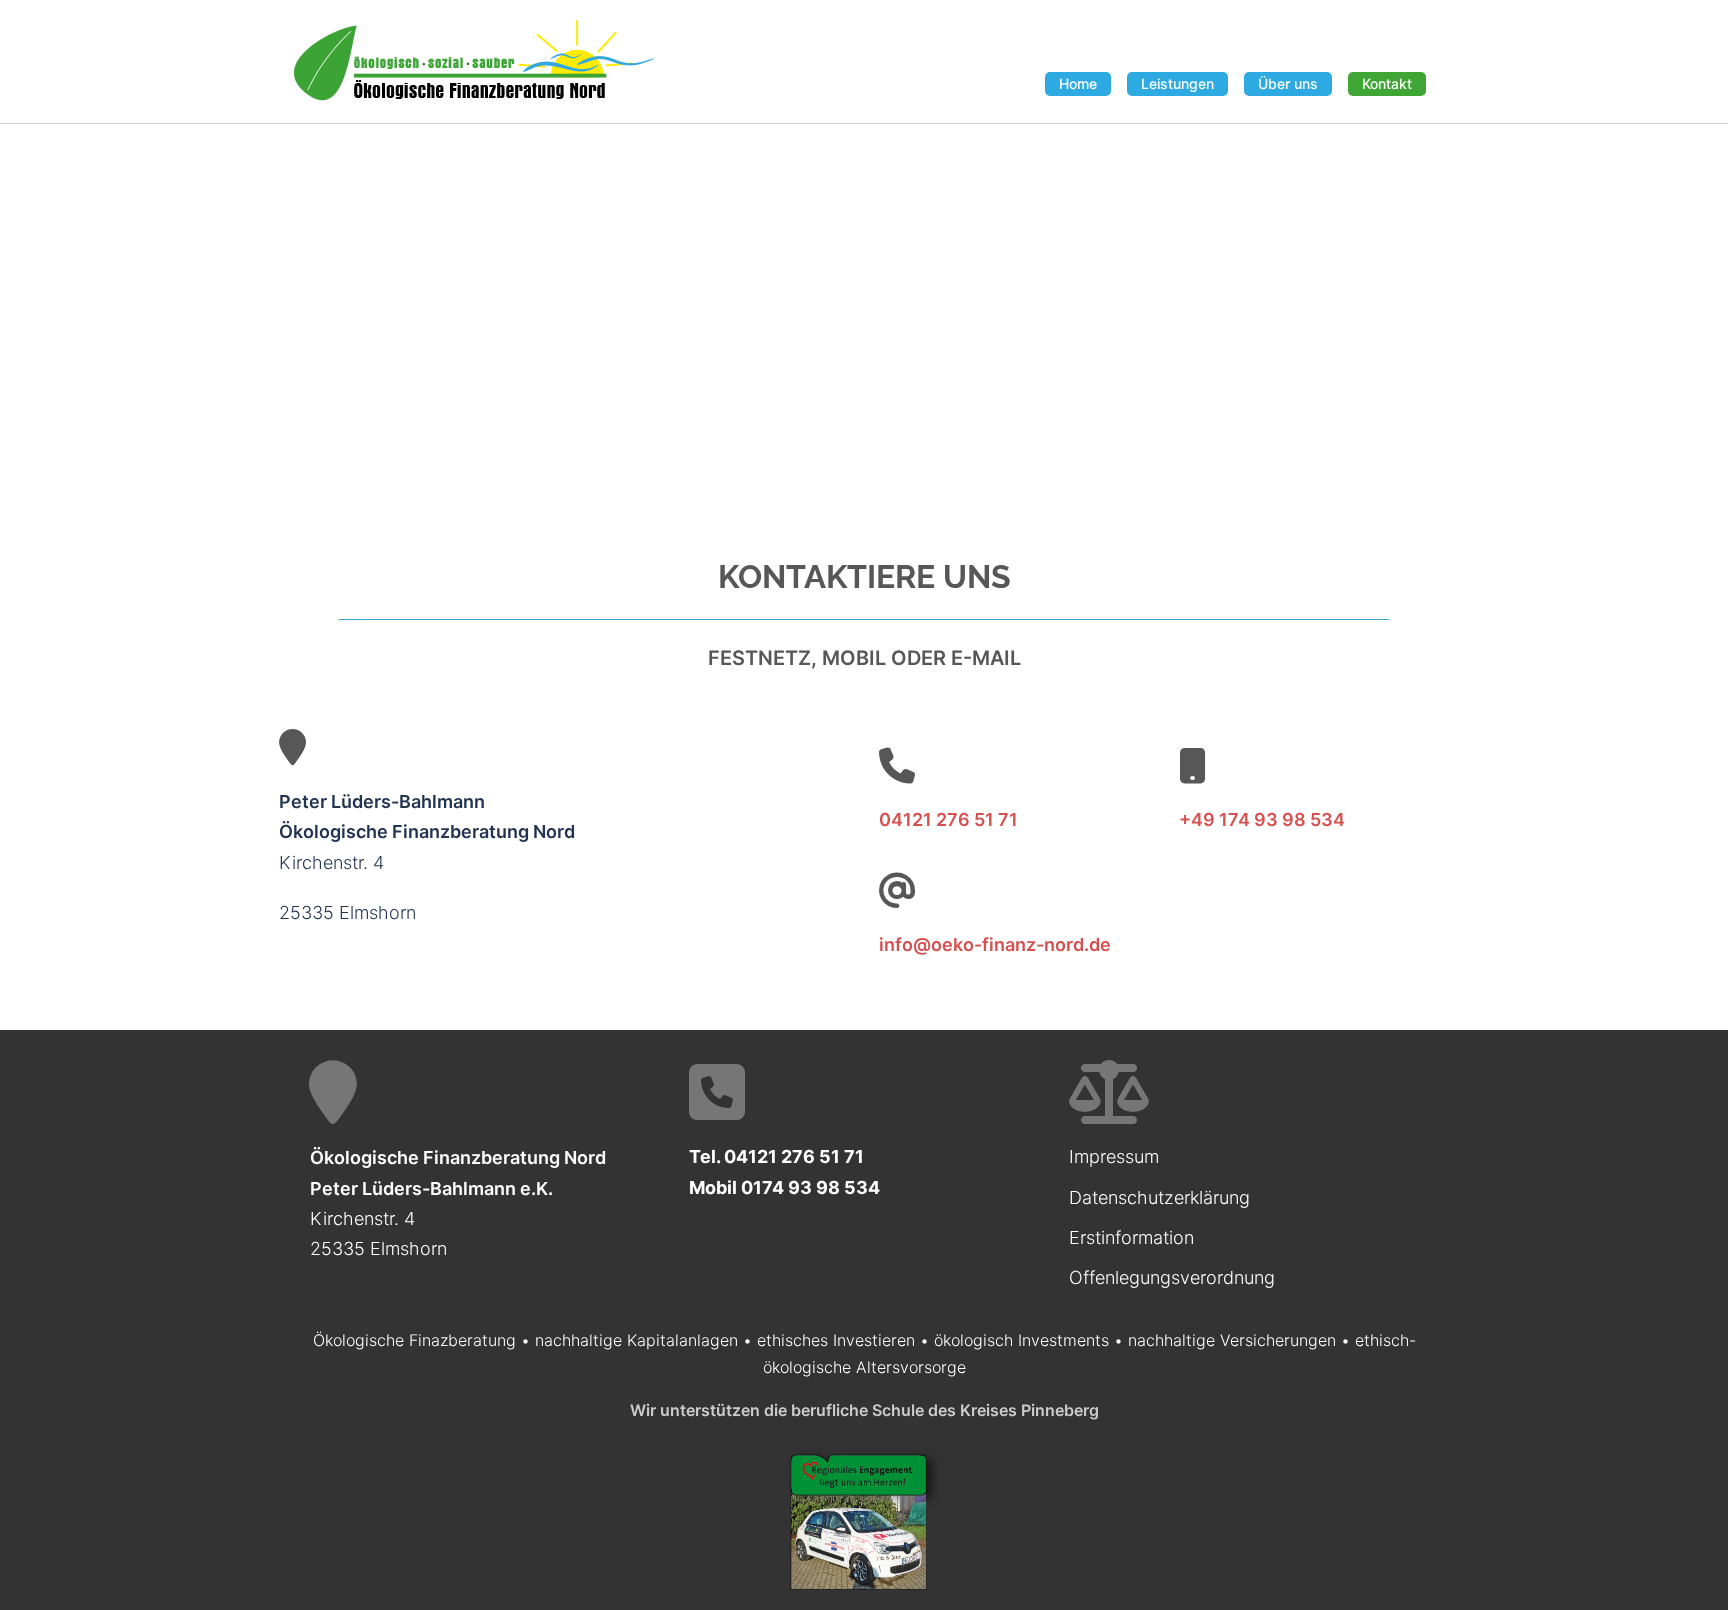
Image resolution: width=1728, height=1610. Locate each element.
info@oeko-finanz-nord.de (995, 944)
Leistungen (1177, 83)
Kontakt (1387, 83)
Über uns (1288, 83)
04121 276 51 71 (948, 819)
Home (1078, 83)
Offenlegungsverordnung (1172, 1277)
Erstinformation (1131, 1237)
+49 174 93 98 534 (1262, 819)
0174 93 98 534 (810, 1187)
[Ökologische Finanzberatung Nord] (474, 60)
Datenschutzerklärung (1159, 1197)
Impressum (1114, 1156)
